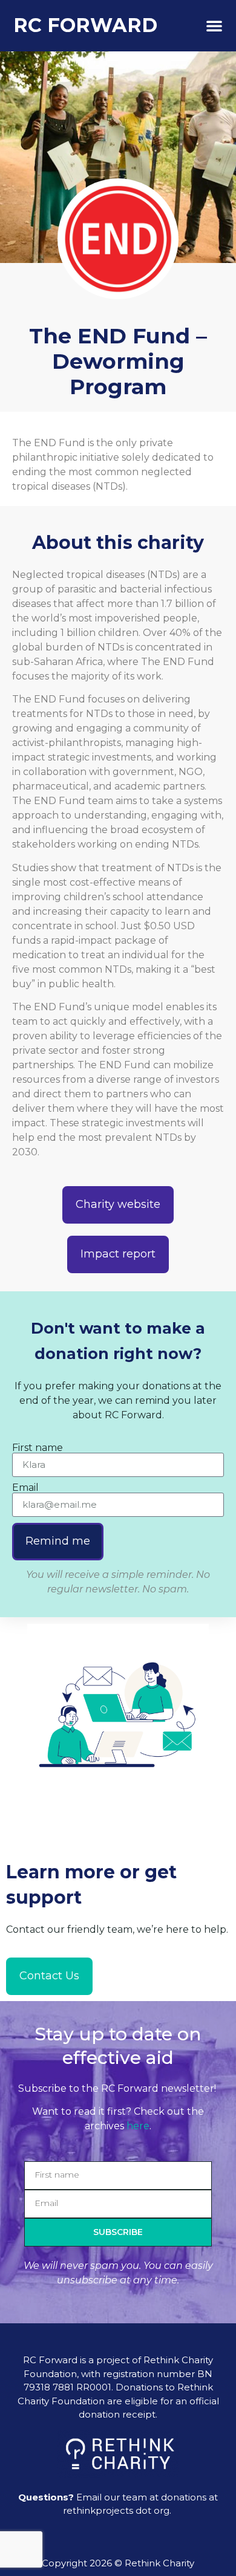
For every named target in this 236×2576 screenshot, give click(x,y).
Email (25, 1488)
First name (38, 1448)
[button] (214, 25)
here (138, 2126)
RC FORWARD (85, 25)
